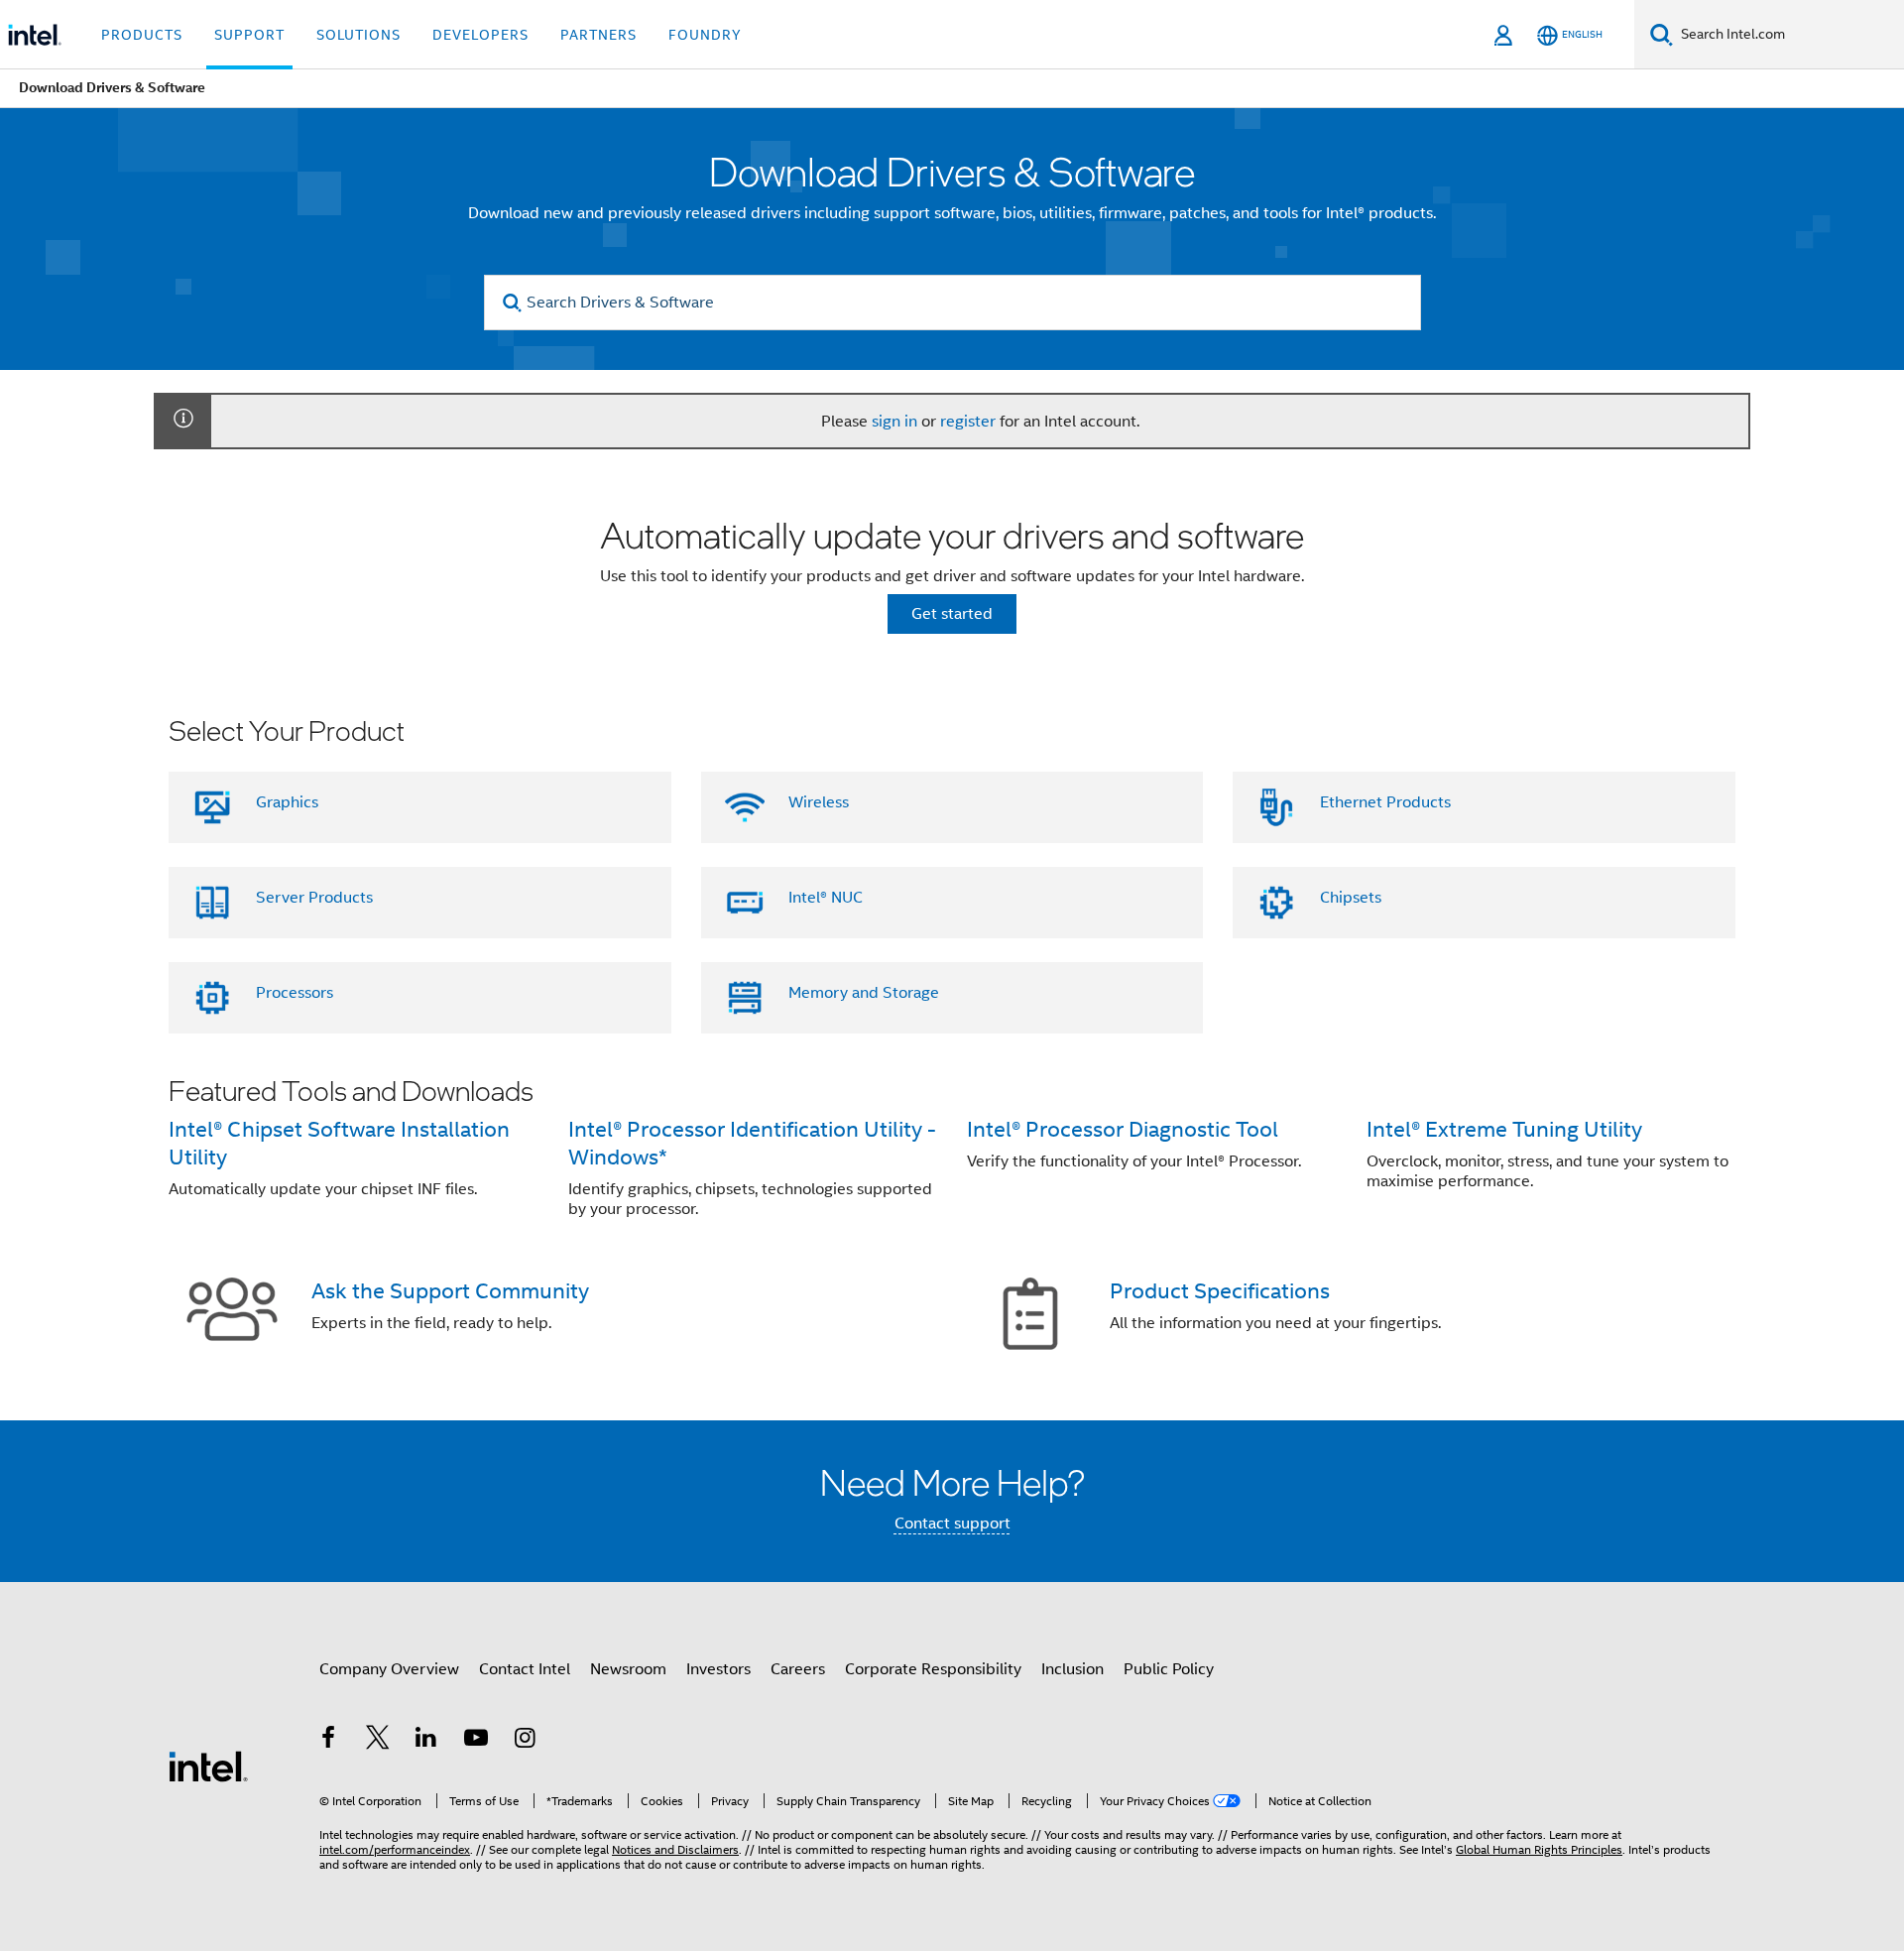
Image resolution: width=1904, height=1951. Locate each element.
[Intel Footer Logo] (208, 1766)
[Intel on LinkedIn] (426, 1741)
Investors (718, 1669)
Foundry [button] (705, 35)
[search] (513, 303)
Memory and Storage (864, 993)
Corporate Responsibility (933, 1669)
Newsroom (628, 1669)
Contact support (952, 1524)
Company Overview (389, 1669)
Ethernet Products (1385, 802)
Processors (295, 993)
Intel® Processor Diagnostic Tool (1123, 1129)
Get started (952, 614)
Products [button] (142, 35)
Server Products (314, 898)
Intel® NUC (826, 898)
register (968, 422)
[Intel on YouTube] (476, 1741)
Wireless (819, 802)
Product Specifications (1220, 1291)
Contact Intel (525, 1669)
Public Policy (1169, 1669)
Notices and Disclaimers (675, 1849)
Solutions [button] (358, 35)
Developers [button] (480, 35)
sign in (894, 422)
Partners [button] (598, 35)
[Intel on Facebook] (328, 1741)
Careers (798, 1669)
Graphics (287, 802)
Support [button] (249, 35)
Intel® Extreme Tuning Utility (1504, 1129)
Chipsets (1351, 898)
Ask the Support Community (450, 1291)
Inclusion (1072, 1669)
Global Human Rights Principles (1539, 1849)
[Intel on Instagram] (525, 1741)
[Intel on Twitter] (378, 1741)
